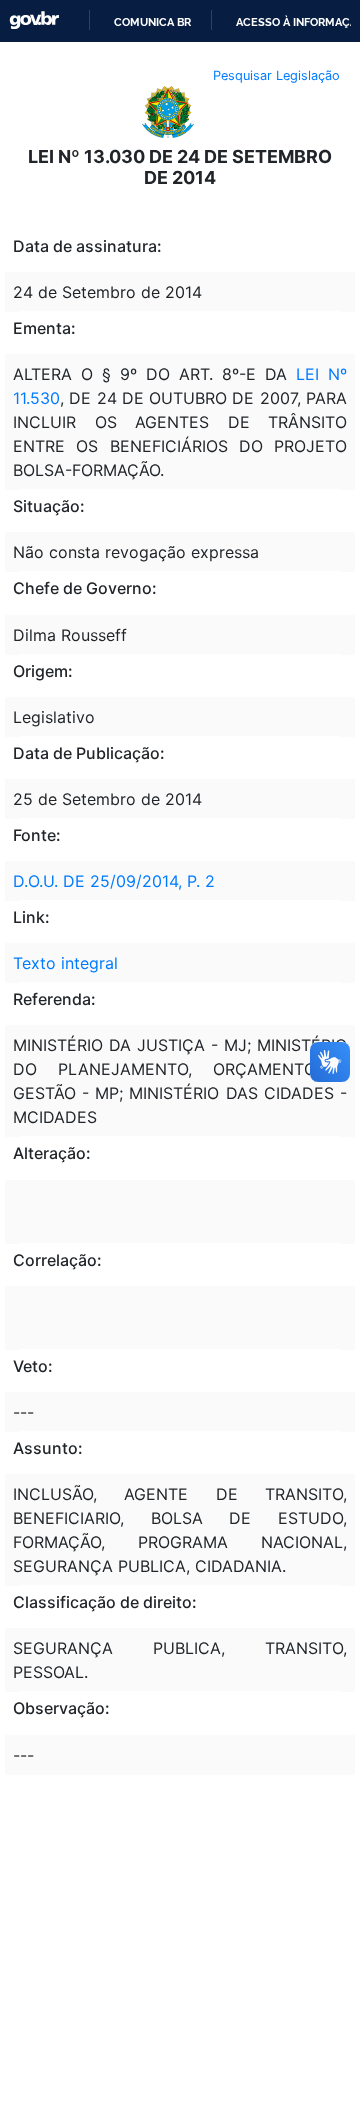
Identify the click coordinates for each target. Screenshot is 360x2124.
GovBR (34, 20)
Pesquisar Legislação (276, 75)
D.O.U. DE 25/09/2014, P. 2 (114, 881)
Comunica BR (152, 22)
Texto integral (65, 963)
